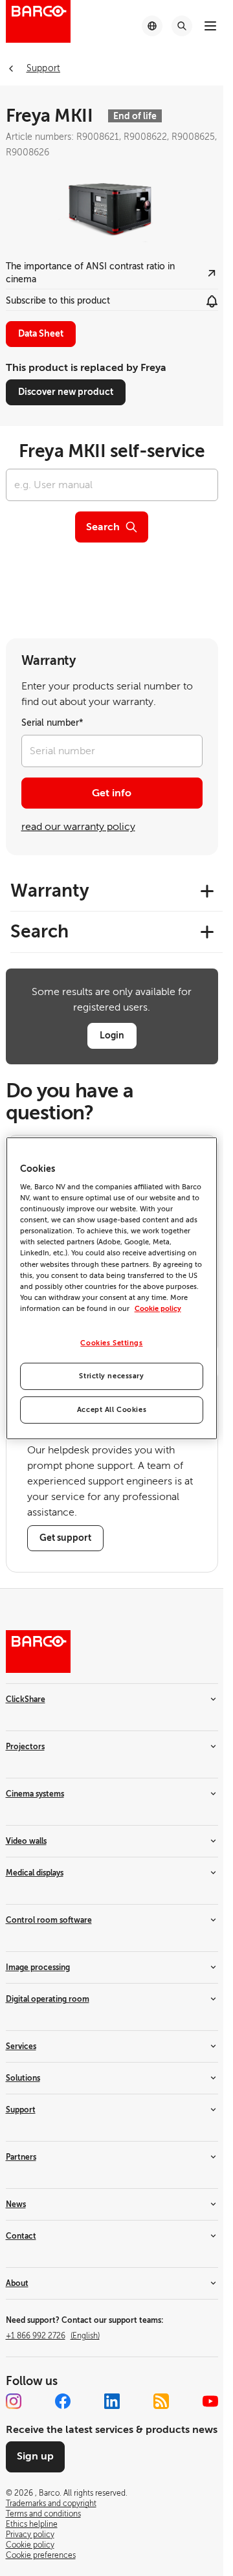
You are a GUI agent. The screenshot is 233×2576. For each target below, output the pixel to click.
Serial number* (52, 723)
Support (21, 2110)
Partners (21, 2157)
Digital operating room (48, 1999)
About (17, 2283)
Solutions (23, 2078)
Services (21, 2046)
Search (103, 527)
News (16, 2204)
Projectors (25, 1747)
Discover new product (66, 392)
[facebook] (63, 2401)
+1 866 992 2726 (53, 2336)
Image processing (38, 1967)
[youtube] (210, 2401)
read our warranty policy (78, 827)
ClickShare (26, 1699)
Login (112, 1035)
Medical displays (35, 1873)
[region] (112, 1288)
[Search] (182, 26)
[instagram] (14, 2401)
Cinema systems (35, 1794)
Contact (21, 2236)
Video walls (26, 1841)
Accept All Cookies (112, 1410)
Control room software (49, 1920)
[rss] (161, 2401)
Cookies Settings (111, 1343)
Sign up (35, 2456)
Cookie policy (158, 1309)
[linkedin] (112, 2401)
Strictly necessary (111, 1376)
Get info (112, 793)
